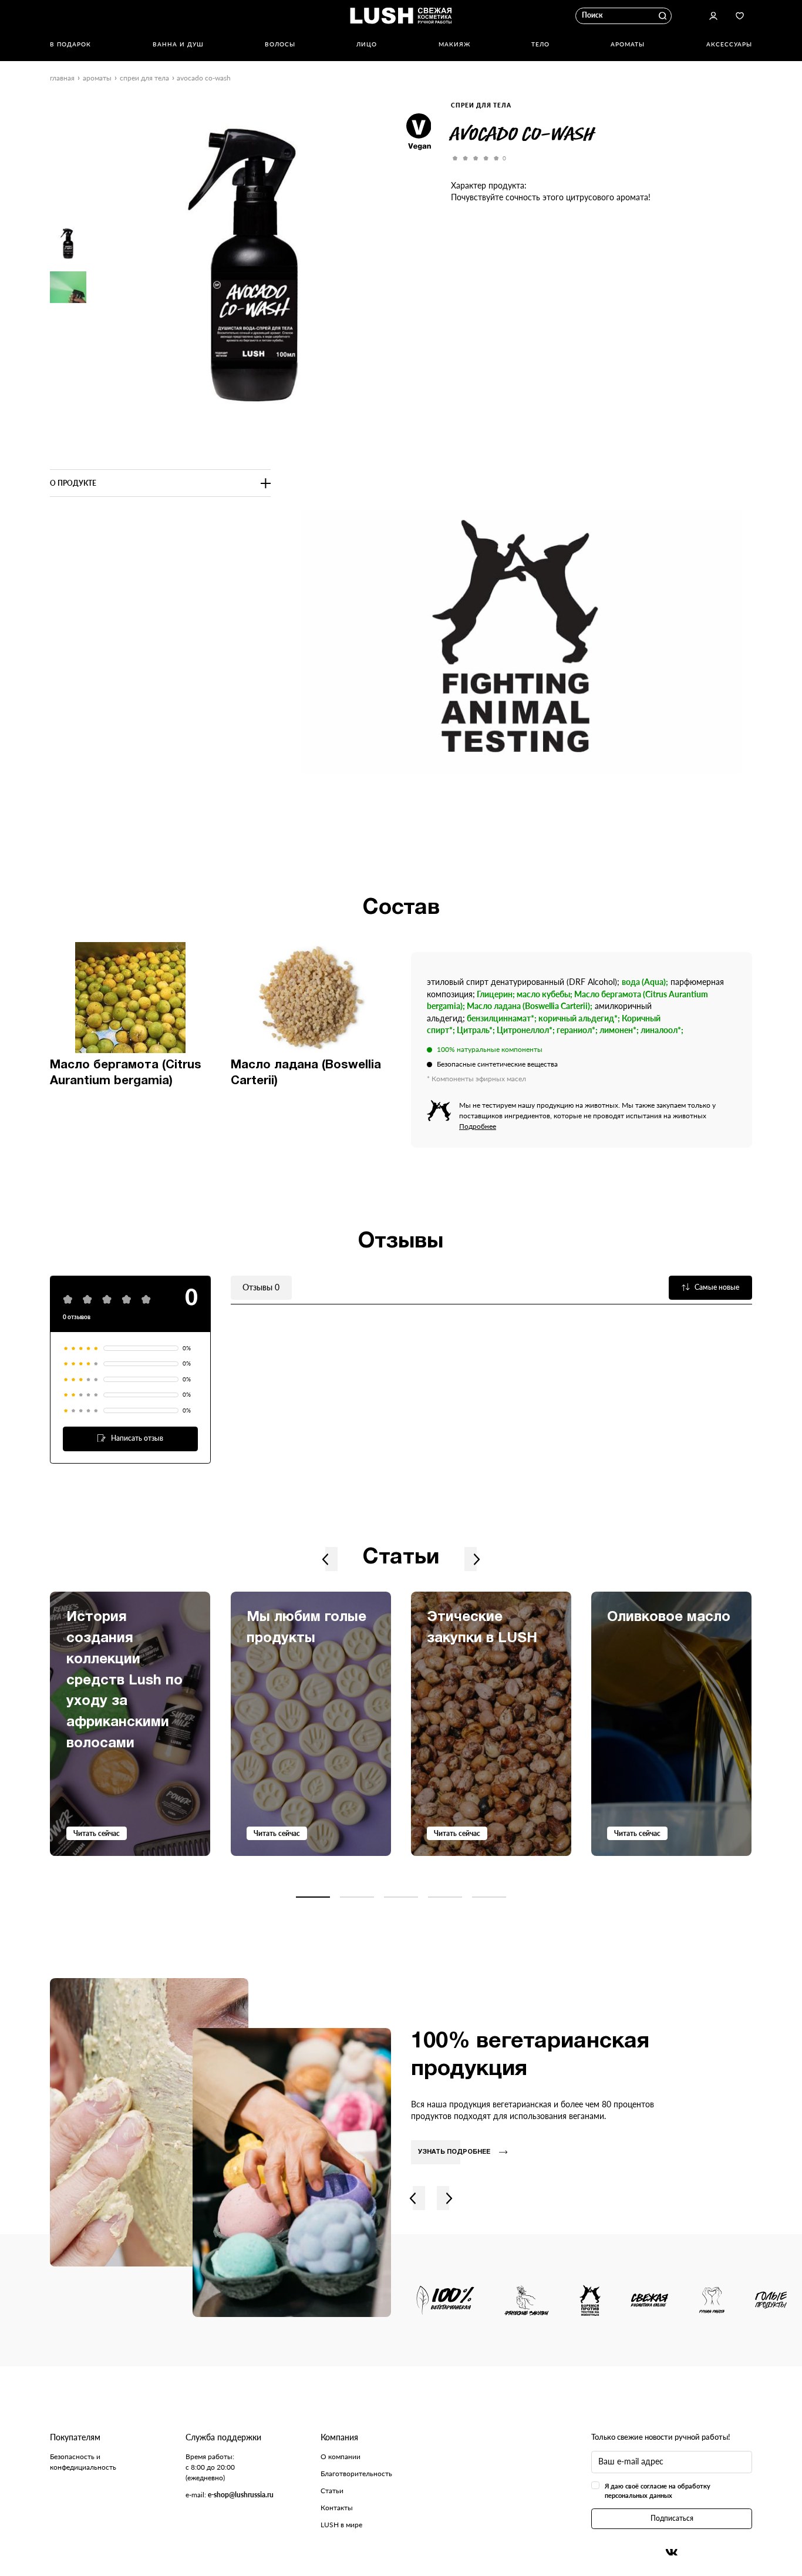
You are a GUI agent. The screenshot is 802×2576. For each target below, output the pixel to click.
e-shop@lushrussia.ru (241, 2495)
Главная (62, 78)
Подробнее (478, 1126)
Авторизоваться (713, 16)
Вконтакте (672, 2552)
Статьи (332, 2491)
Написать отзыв (137, 1438)
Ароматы (97, 78)
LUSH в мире (341, 2525)
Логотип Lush (401, 16)
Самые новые (717, 1287)
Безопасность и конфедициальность (83, 2462)
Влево (326, 1559)
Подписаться (672, 2518)
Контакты (337, 2508)
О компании (341, 2456)
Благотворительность (356, 2474)
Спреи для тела (144, 78)
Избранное (740, 16)
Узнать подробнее (454, 2152)
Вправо (476, 1559)
